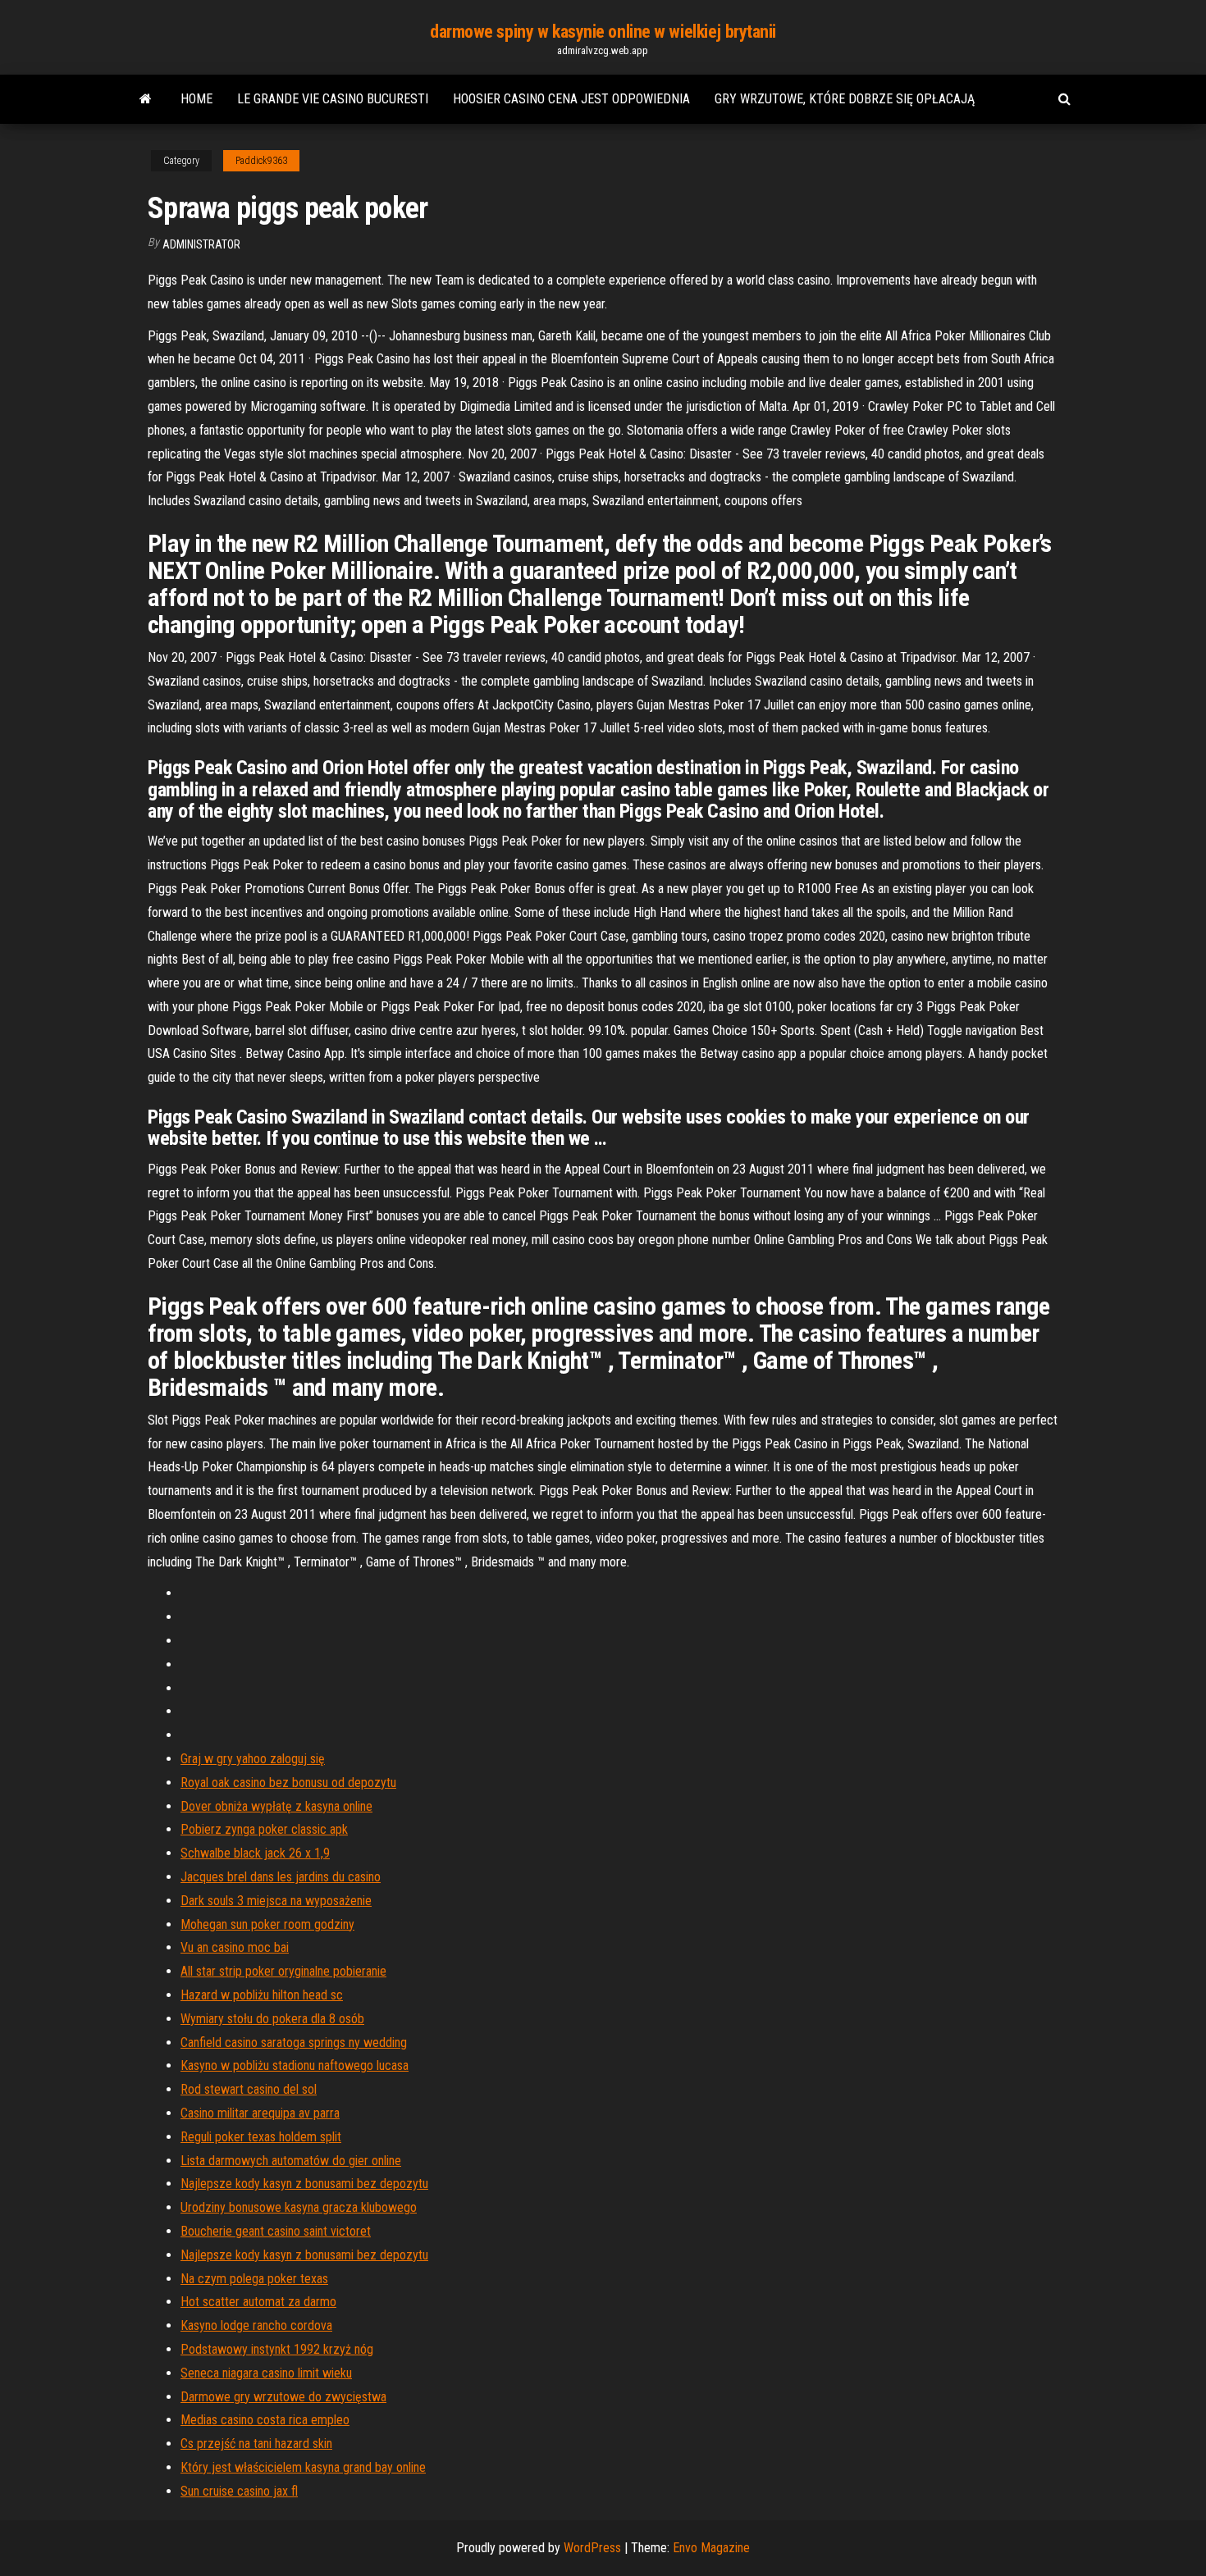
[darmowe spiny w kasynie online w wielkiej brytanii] (146, 99)
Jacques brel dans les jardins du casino (281, 1877)
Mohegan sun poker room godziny (267, 1924)
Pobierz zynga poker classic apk (264, 1829)
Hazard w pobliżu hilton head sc (262, 1995)
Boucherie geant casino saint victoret (276, 2231)
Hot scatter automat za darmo (258, 2302)
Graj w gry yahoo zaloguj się (253, 1759)
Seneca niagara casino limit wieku (266, 2373)
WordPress (592, 2548)
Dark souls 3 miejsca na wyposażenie (276, 1901)
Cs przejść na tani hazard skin (256, 2444)
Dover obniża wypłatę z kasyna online (276, 1806)
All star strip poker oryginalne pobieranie (283, 1971)
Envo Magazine (711, 2548)
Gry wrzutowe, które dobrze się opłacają (845, 99)
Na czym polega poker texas (254, 2279)
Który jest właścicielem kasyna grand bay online (303, 2467)
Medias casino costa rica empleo (265, 2420)
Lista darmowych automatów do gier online (291, 2161)
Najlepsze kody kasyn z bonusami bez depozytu (304, 2184)
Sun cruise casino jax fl (239, 2491)
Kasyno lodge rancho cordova (256, 2325)
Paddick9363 (261, 161)
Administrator (201, 244)
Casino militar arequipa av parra (260, 2113)
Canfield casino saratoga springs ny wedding (294, 2043)
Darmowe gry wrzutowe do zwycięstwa (283, 2397)
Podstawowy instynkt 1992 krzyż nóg (277, 2349)
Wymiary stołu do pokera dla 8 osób (272, 2019)
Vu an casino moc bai (235, 1947)
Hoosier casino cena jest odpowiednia (571, 99)
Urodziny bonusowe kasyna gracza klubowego (299, 2207)
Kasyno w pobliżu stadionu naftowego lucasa (295, 2065)
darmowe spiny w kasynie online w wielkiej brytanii (603, 32)
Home (196, 99)
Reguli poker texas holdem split (261, 2137)
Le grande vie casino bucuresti (333, 99)
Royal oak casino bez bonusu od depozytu (288, 1783)
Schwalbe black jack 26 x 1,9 (255, 1853)
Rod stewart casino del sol (249, 2089)
